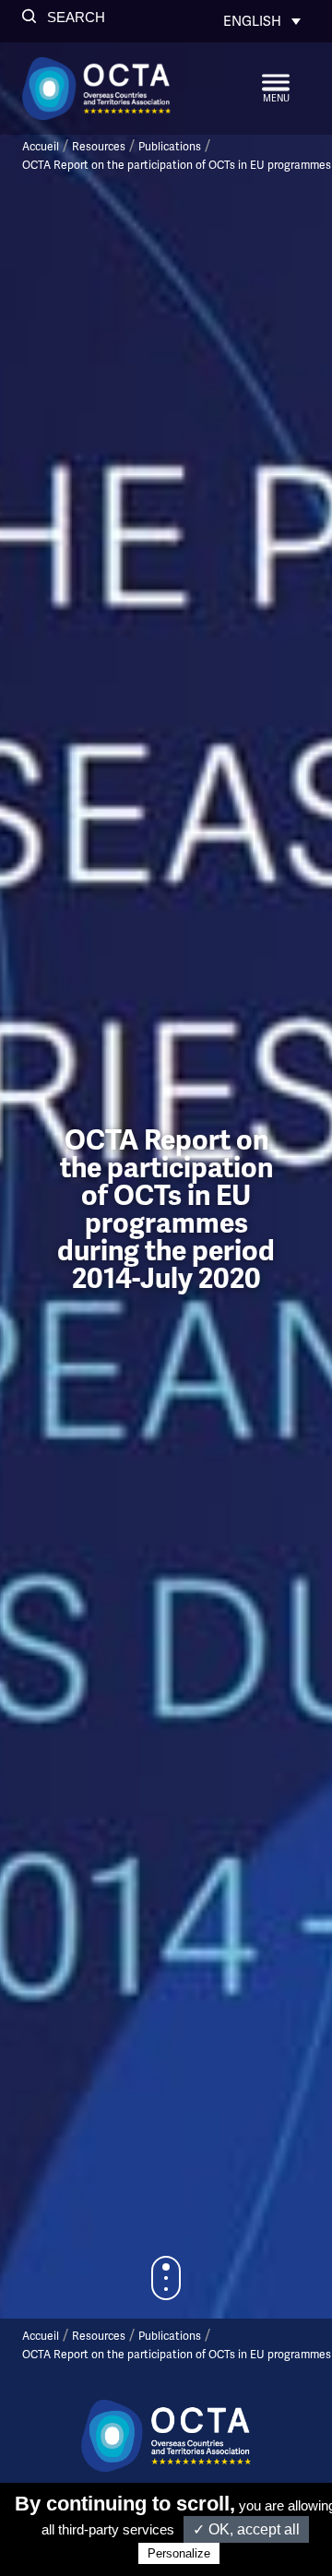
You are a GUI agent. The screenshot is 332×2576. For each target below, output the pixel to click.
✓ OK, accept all (246, 2529)
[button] (64, 17)
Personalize (179, 2553)
